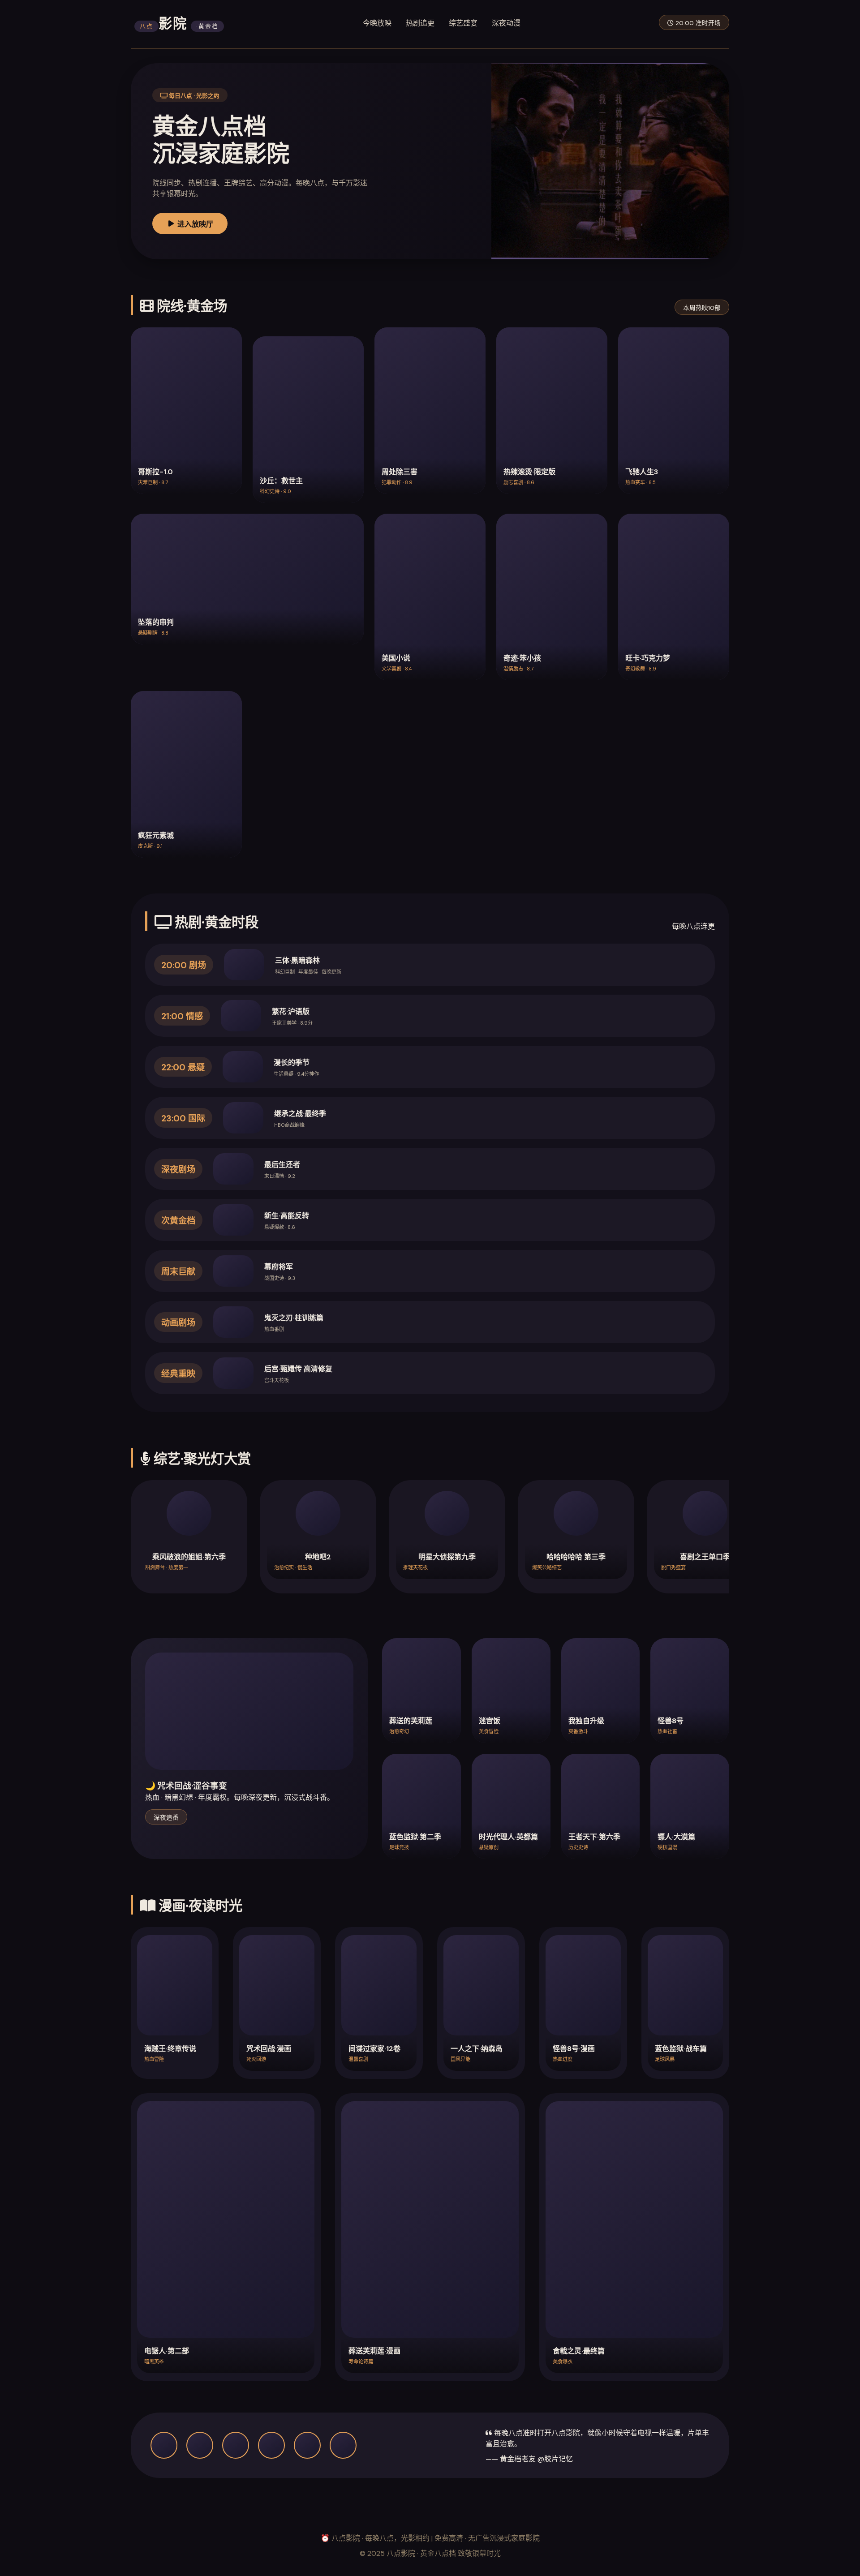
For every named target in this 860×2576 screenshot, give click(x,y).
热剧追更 (420, 23)
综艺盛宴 (463, 23)
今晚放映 (377, 23)
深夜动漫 (506, 23)
